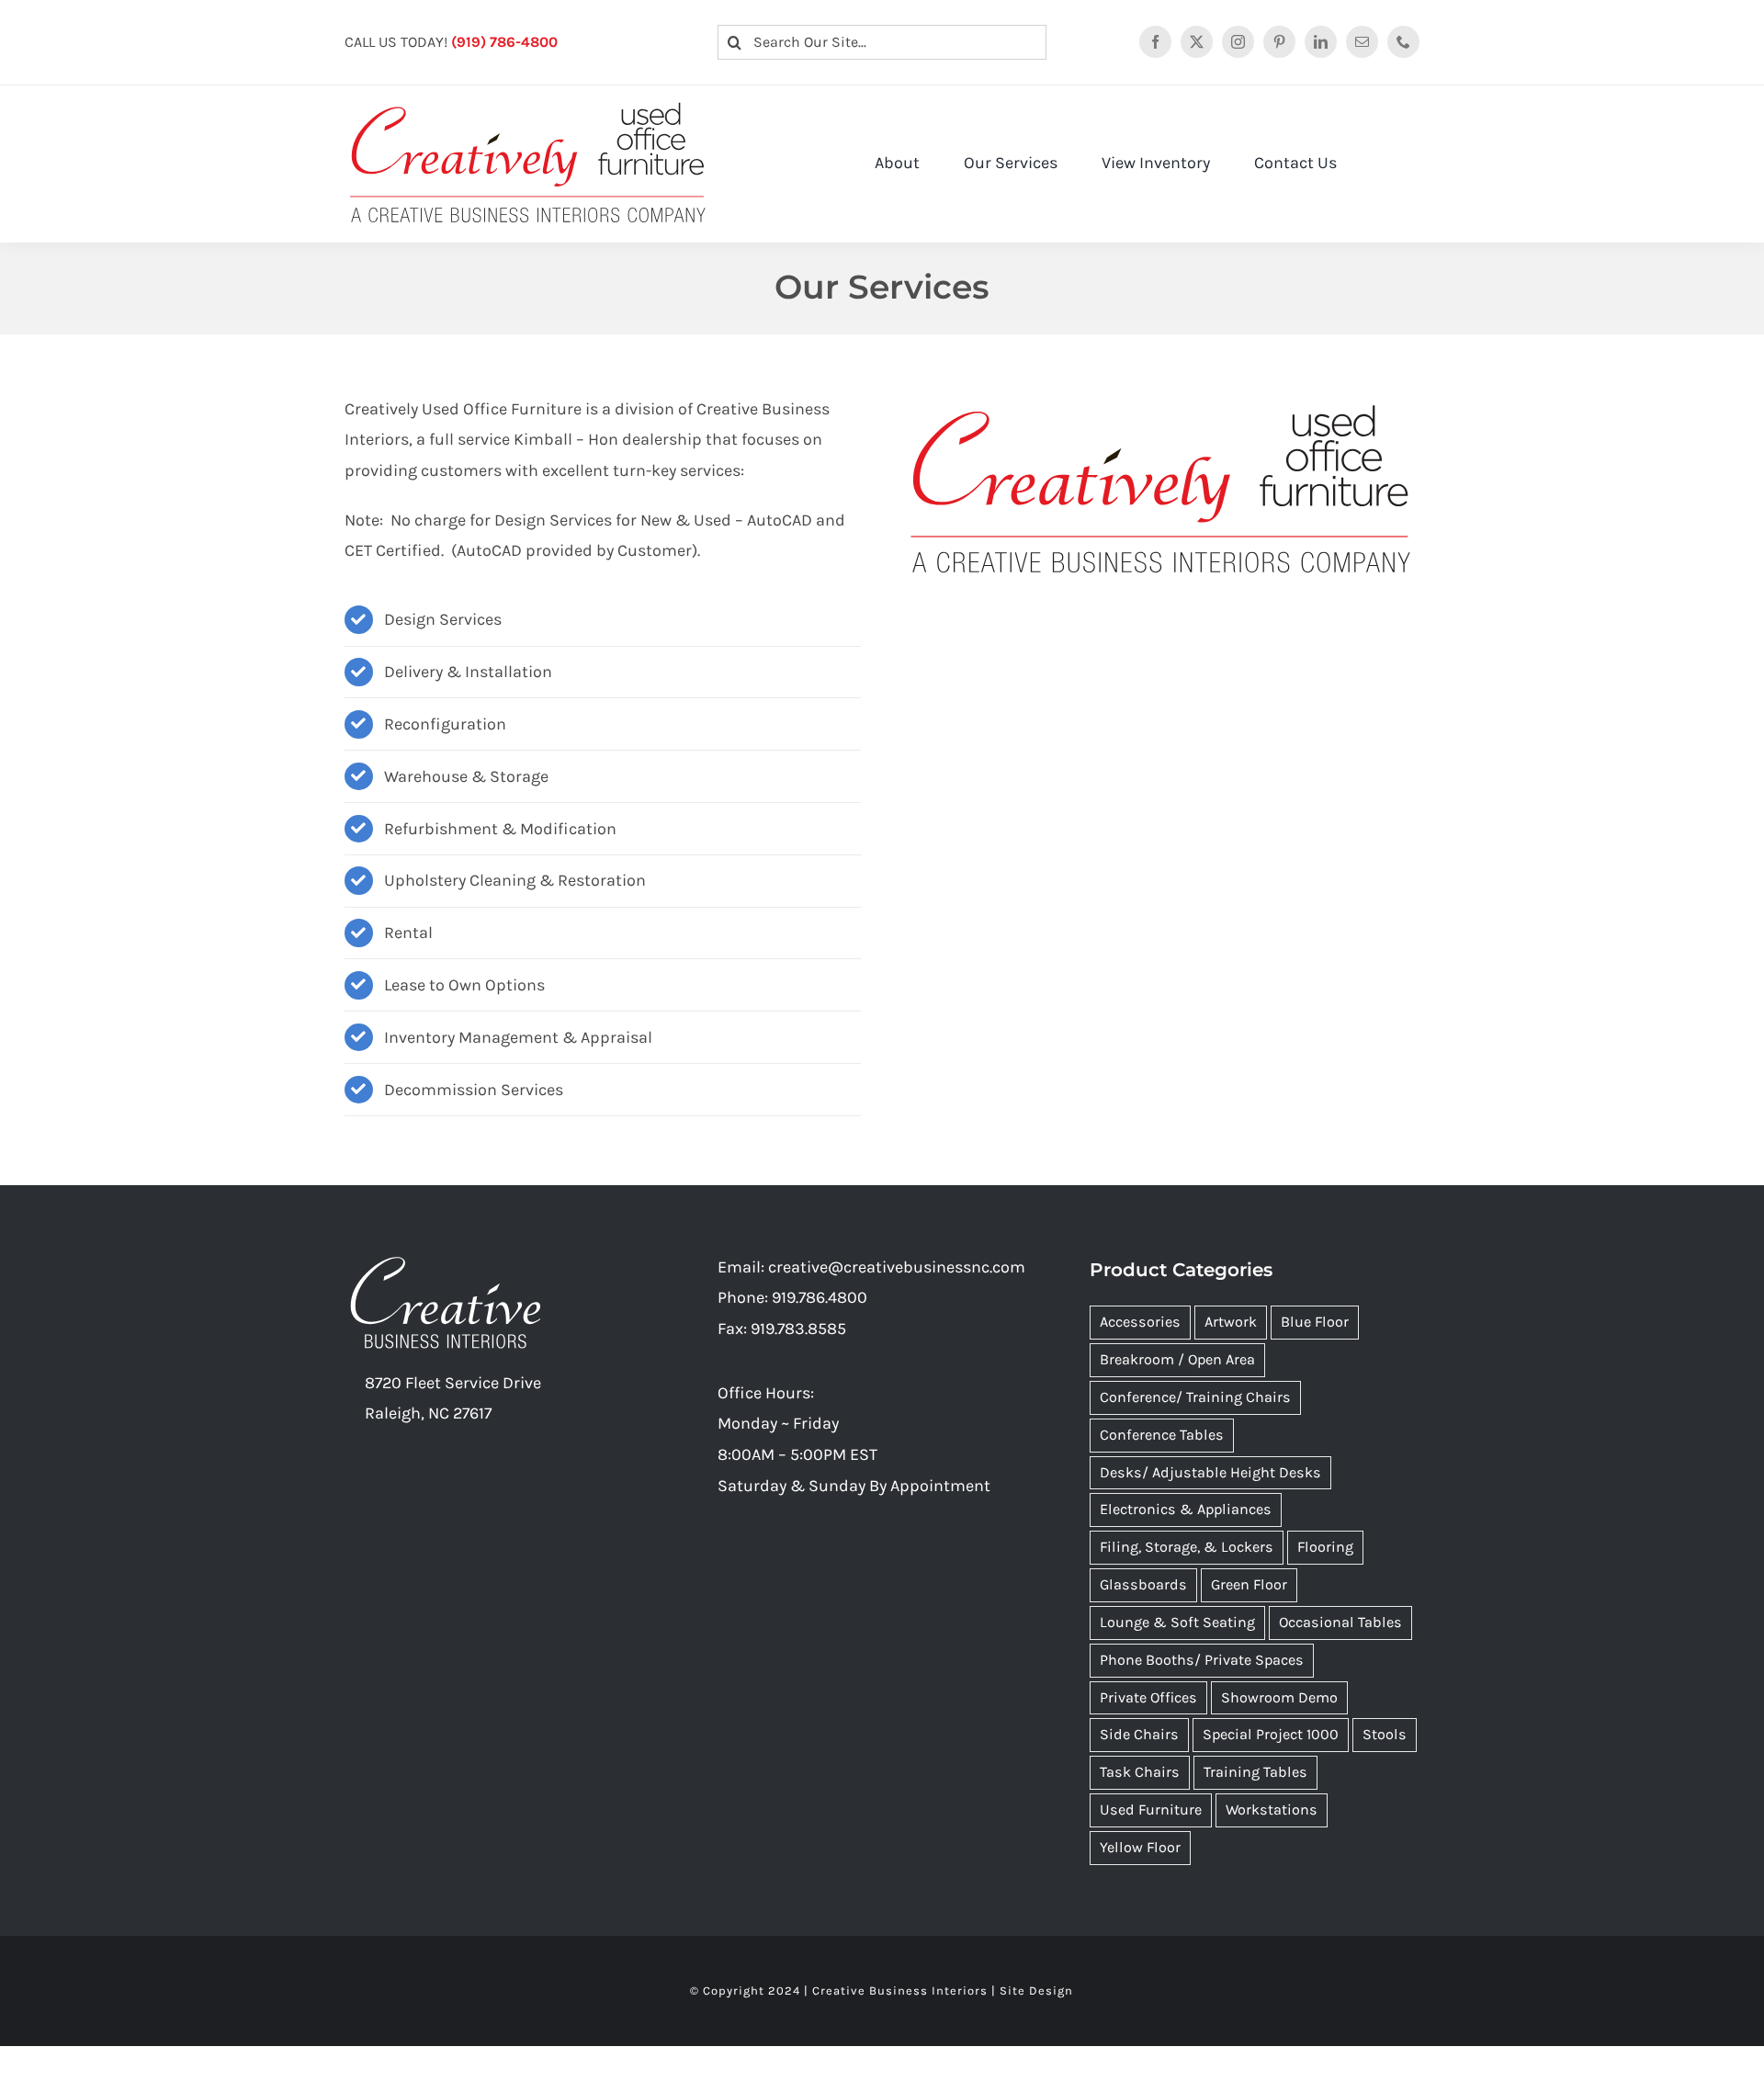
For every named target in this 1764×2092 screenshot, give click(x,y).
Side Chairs (1139, 1734)
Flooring (1325, 1547)
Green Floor (1249, 1584)
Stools (1385, 1734)
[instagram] (1238, 42)
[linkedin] (1321, 42)
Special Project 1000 (1271, 1734)
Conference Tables (1162, 1435)
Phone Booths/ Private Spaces (1202, 1660)
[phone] (1403, 42)
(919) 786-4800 (504, 42)
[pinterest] (1279, 42)
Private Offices (1148, 1697)
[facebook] (1155, 42)
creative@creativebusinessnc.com (897, 1267)
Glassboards (1143, 1584)
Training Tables (1255, 1772)
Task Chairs (1140, 1772)
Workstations (1272, 1809)
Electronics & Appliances (1186, 1509)
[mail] (1362, 42)
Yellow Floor (1140, 1847)
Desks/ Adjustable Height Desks (1210, 1472)
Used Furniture (1151, 1809)
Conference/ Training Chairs (1195, 1397)
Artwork (1231, 1322)
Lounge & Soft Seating (1177, 1622)
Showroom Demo (1279, 1697)
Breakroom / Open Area (1177, 1359)
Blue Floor (1315, 1322)
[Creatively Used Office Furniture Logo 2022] (528, 103)
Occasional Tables (1340, 1622)
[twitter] (1197, 42)
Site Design (1036, 1990)
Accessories (1140, 1322)
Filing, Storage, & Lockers (1187, 1547)
